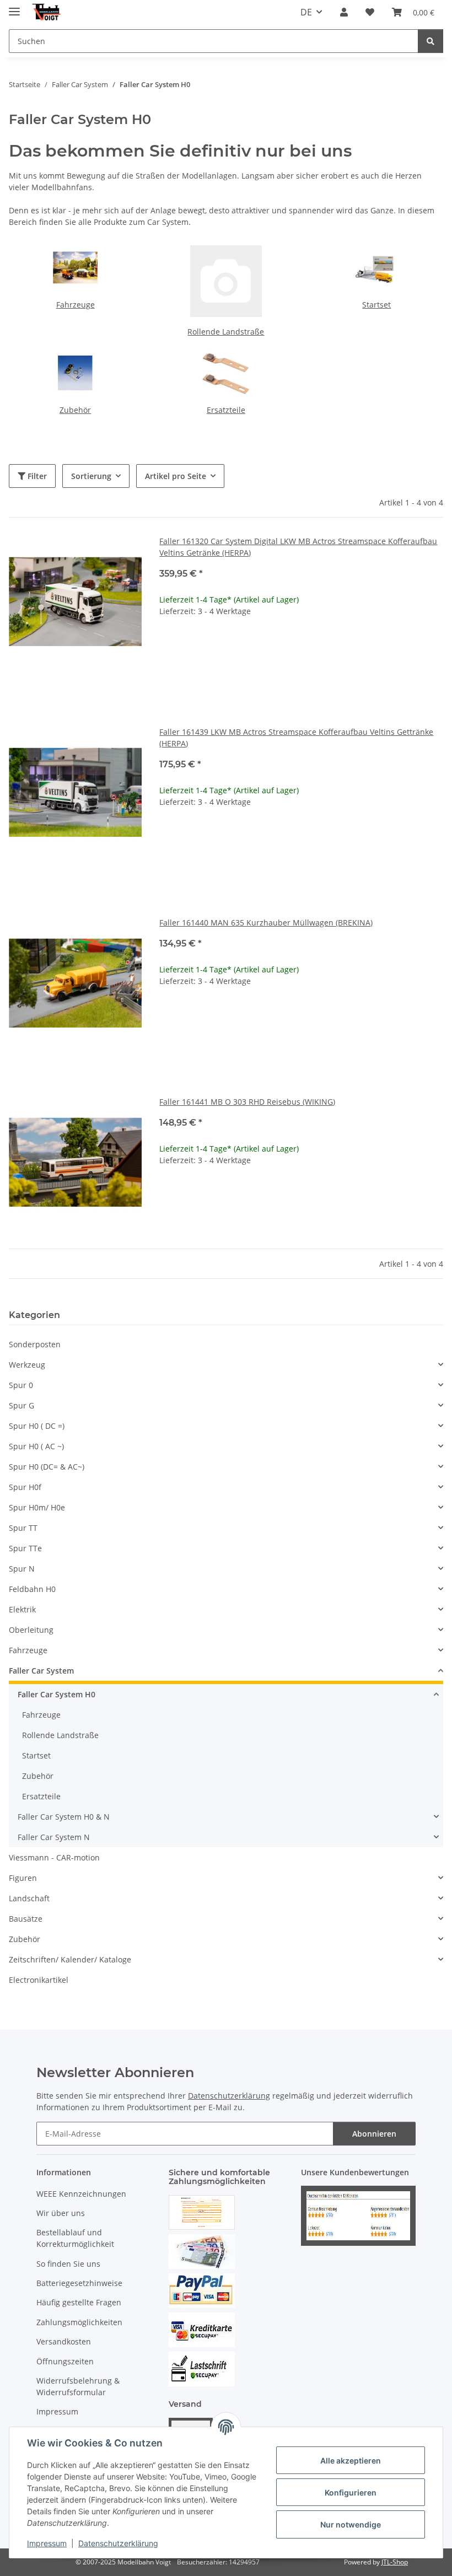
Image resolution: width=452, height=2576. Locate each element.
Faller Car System (41, 1671)
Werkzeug (27, 1365)
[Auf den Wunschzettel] (123, 554)
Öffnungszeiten (65, 2361)
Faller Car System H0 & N (64, 1817)
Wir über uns (61, 2213)
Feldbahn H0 (32, 1589)
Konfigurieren (351, 2492)
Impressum (47, 2543)
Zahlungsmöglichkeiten (79, 2322)
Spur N (22, 1569)
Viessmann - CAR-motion (54, 1857)
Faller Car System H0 (57, 1694)
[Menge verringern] (168, 646)
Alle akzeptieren (351, 2461)
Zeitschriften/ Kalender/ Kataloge (70, 1959)
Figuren (23, 1878)
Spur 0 (21, 1385)
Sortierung (91, 476)
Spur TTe (25, 1548)
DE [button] (306, 12)
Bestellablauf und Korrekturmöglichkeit (75, 2238)
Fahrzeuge (76, 305)
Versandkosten (64, 2341)
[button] (344, 12)
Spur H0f (25, 1487)
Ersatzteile (226, 410)
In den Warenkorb (301, 679)
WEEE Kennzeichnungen (81, 2194)
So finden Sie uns (68, 2264)
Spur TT (23, 1528)
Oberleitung (31, 1630)
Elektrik (22, 1609)
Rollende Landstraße (226, 332)
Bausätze (26, 1919)
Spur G (21, 1405)
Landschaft (29, 1898)
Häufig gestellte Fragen (79, 2302)
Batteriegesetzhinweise (79, 2283)
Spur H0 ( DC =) (37, 1426)
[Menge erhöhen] (434, 646)
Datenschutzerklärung (118, 2543)
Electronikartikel (39, 1980)
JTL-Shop (395, 2562)
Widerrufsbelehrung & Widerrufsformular (78, 2386)
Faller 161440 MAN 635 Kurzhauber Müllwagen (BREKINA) (266, 923)
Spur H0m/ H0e (37, 1507)
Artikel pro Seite (176, 476)
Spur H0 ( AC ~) (36, 1446)
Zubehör (75, 410)
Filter (36, 476)
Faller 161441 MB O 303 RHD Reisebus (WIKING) (247, 1102)
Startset (376, 305)
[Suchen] (431, 41)
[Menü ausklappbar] (14, 7)
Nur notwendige (351, 2524)
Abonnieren (374, 2134)
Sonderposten (35, 1344)
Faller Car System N (54, 1837)
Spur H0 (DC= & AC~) (47, 1467)
